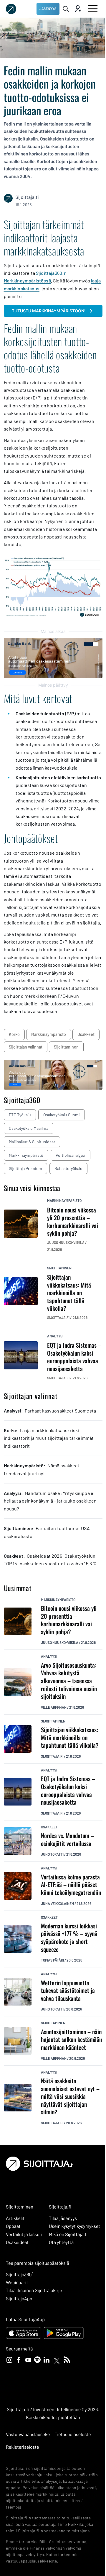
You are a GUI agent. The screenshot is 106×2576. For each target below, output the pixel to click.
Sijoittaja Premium (25, 1168)
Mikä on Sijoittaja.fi (68, 2234)
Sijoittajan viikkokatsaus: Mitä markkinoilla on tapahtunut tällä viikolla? (70, 1737)
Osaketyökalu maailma (29, 1128)
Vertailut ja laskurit (25, 2234)
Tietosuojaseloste (73, 2434)
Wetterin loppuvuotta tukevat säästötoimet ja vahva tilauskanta (68, 1991)
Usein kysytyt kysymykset (74, 2226)
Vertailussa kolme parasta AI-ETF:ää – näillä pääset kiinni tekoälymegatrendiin (71, 1885)
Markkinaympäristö (26, 1155)
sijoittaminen (66, 1047)
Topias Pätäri (52, 1960)
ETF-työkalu (20, 1115)
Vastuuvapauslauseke (28, 2434)
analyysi (55, 1336)
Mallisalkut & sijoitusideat (32, 1142)
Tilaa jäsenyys (63, 2218)
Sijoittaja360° (20, 2275)
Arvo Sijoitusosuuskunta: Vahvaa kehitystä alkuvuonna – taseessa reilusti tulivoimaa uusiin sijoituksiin (69, 1681)
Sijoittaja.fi (52, 1756)
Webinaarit (17, 2283)
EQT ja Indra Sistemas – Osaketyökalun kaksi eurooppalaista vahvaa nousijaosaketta (68, 1790)
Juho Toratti (52, 1854)
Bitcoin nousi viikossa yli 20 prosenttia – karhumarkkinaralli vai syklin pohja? (69, 1620)
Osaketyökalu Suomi (62, 1115)
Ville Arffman (54, 1707)
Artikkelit (15, 2218)
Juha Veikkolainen (57, 1903)
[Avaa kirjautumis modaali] (78, 9)
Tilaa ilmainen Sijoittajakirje (34, 2290)
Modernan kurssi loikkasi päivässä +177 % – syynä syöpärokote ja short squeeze (69, 1937)
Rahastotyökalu (68, 1168)
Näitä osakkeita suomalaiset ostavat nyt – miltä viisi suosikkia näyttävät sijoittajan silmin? (70, 2096)
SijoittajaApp (19, 2299)
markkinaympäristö (49, 1034)
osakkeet (86, 1034)
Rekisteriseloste (22, 2447)
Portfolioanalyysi (71, 1155)
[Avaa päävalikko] (93, 9)
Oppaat (13, 2226)
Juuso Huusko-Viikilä (60, 1642)
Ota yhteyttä (61, 2242)
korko (14, 1034)
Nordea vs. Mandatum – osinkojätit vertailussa (67, 1839)
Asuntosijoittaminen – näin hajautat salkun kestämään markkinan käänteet (71, 2040)
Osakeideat (17, 2242)
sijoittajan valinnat (26, 1047)
